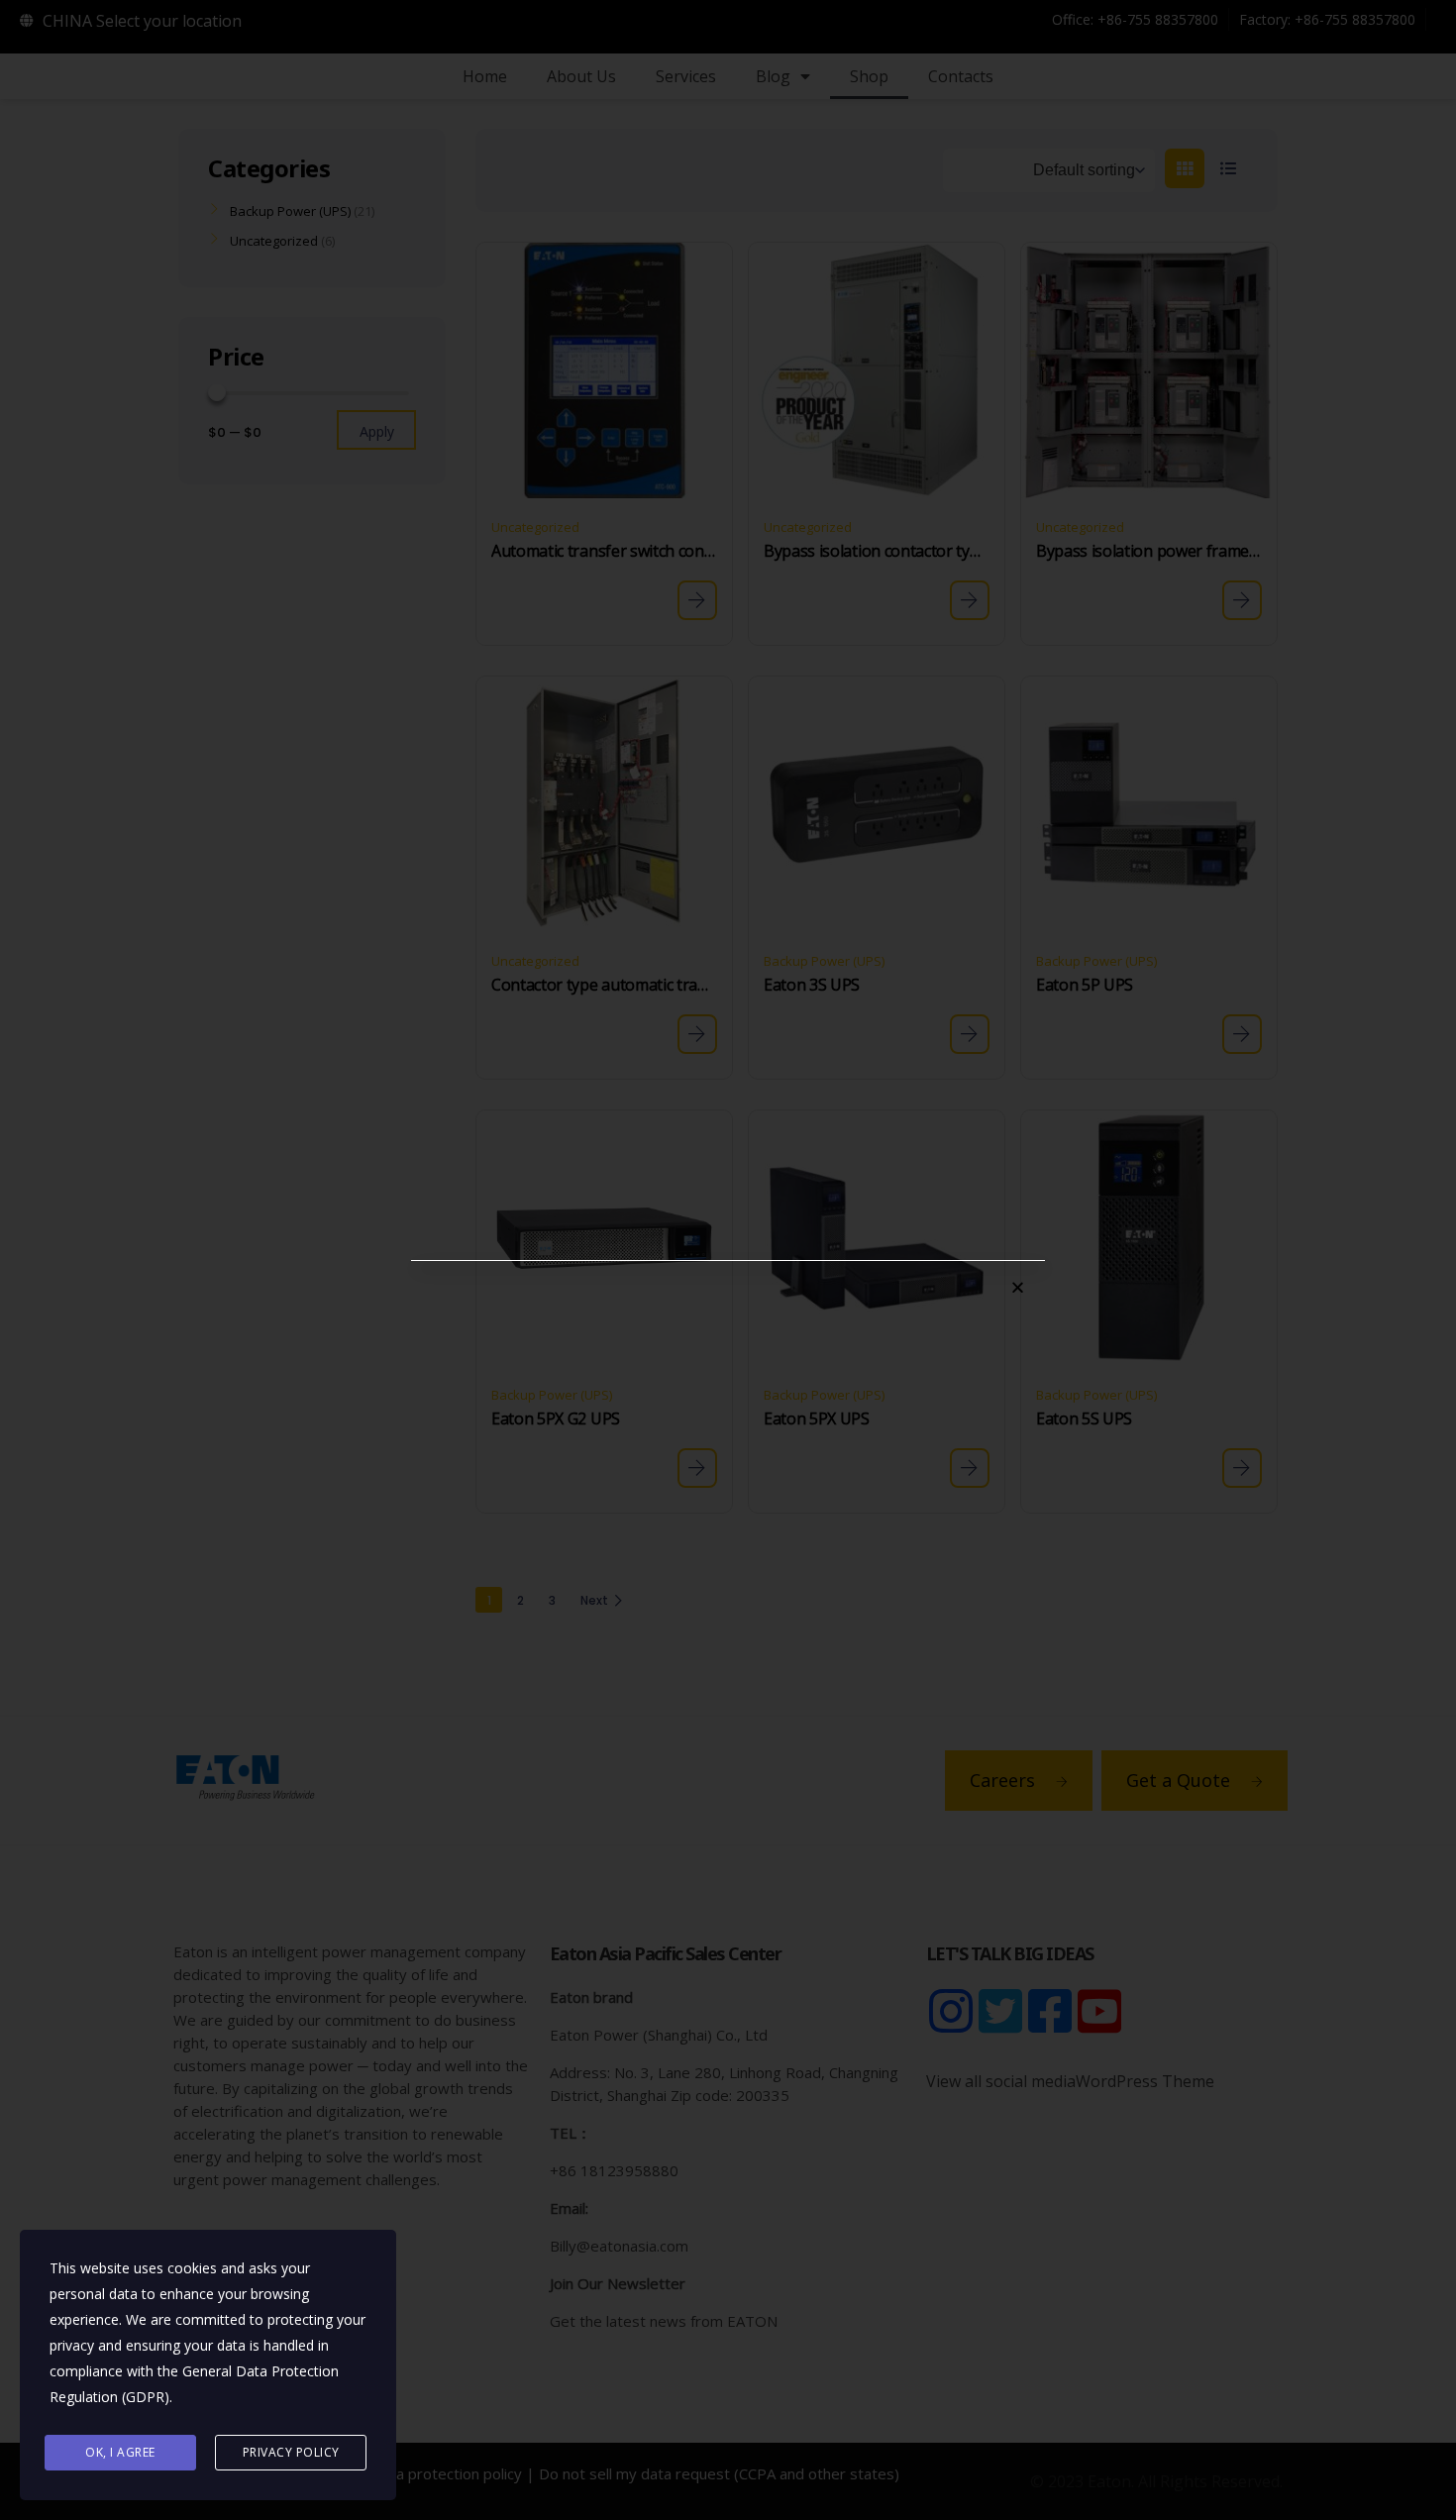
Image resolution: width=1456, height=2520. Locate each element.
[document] (728, 1260)
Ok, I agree (120, 2452)
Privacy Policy (291, 2452)
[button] (1018, 1287)
